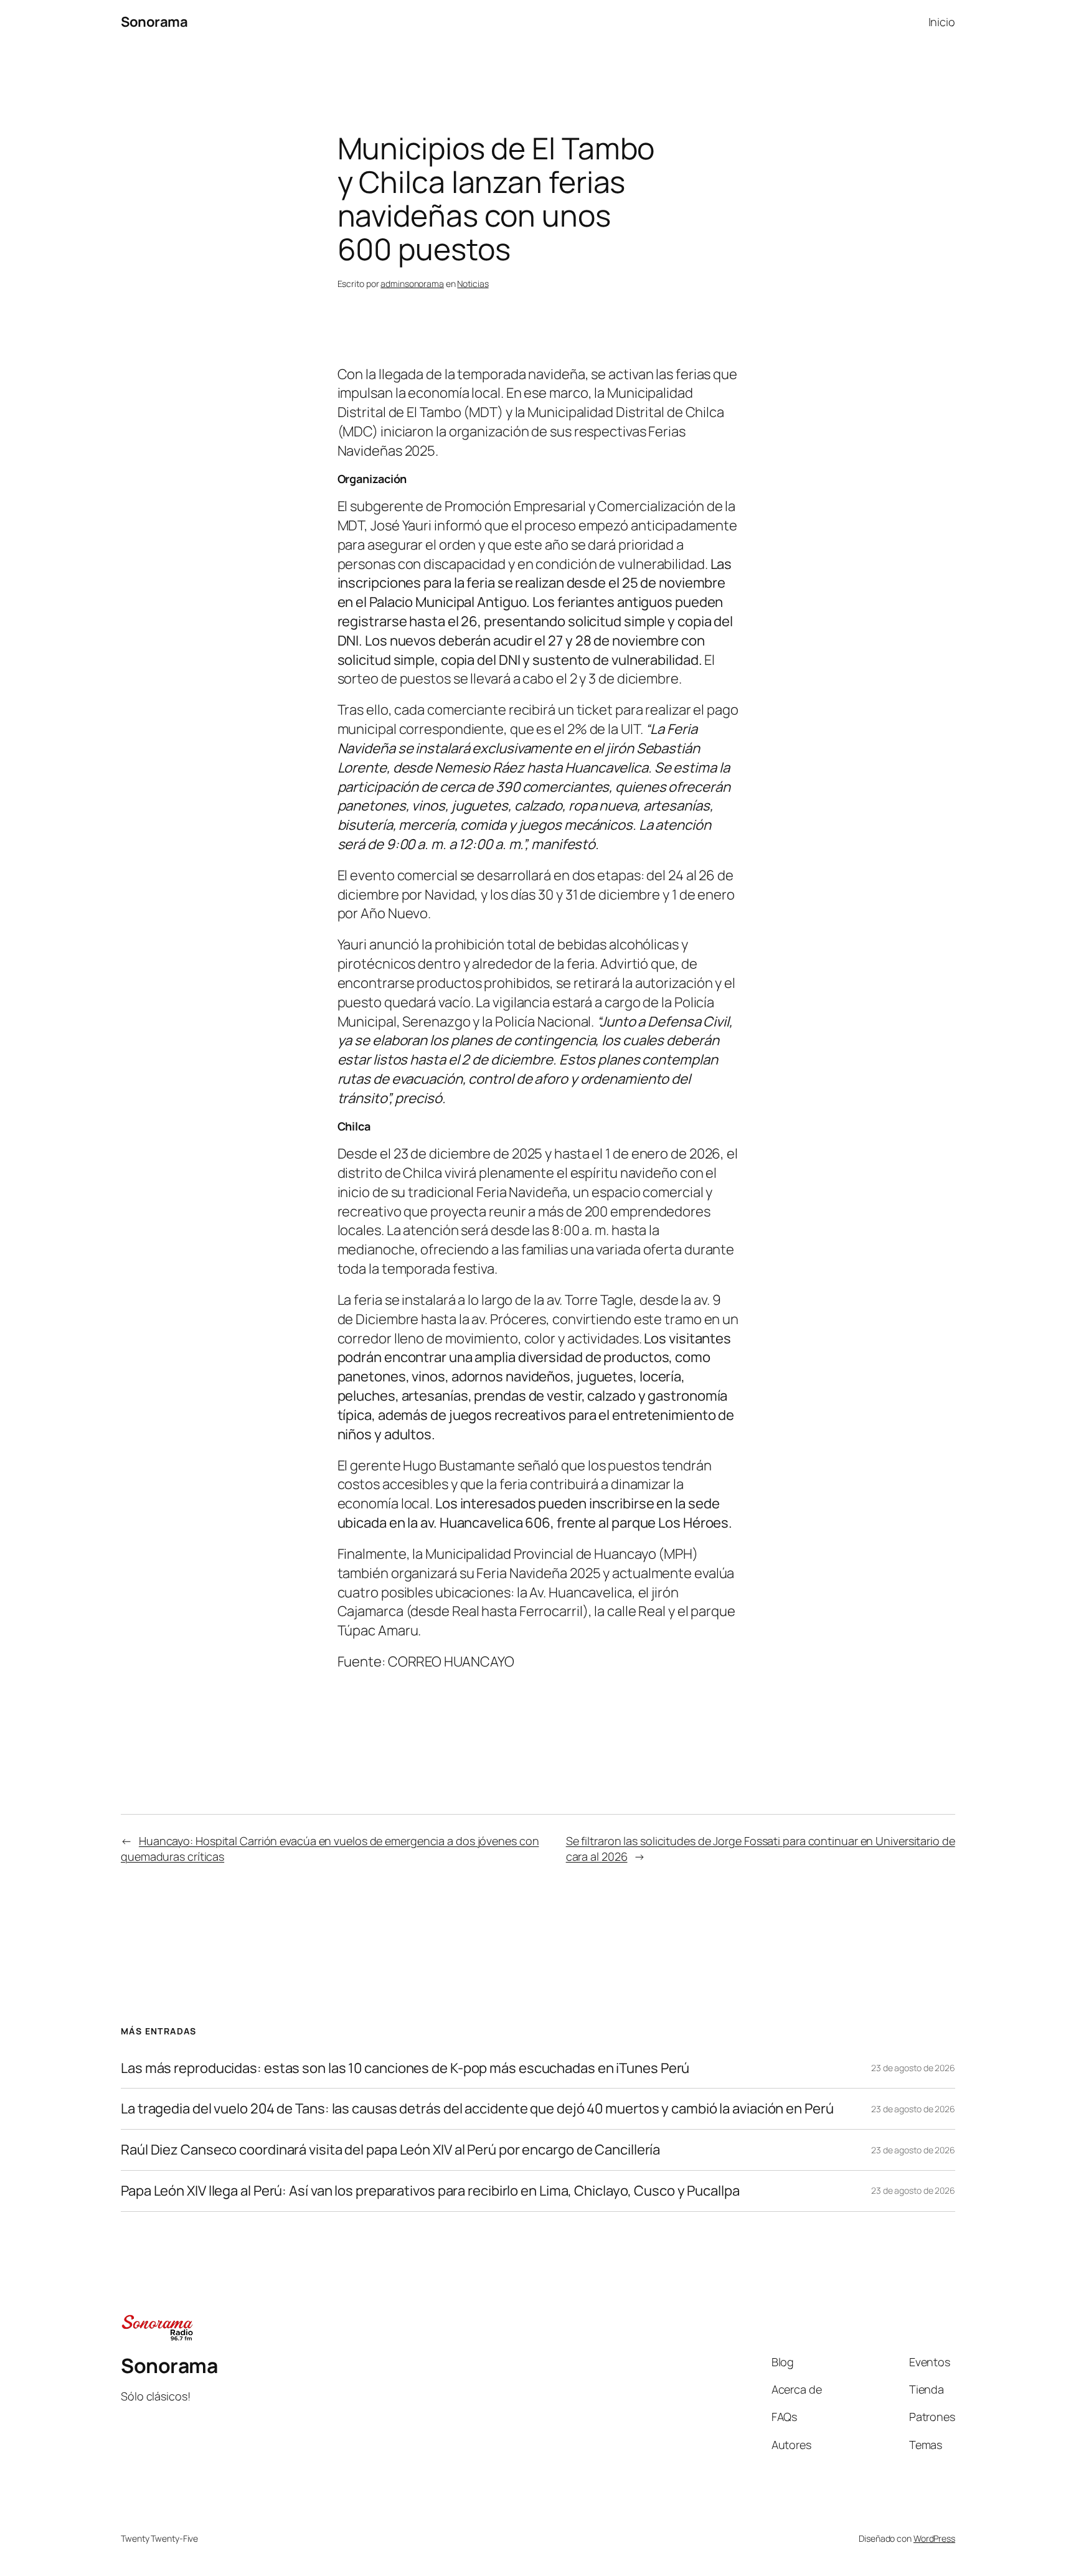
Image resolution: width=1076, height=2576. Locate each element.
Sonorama (154, 22)
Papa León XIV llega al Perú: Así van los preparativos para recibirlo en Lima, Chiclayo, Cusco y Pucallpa (430, 2191)
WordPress (934, 2538)
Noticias (473, 284)
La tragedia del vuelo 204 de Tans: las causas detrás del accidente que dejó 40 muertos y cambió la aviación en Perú (477, 2109)
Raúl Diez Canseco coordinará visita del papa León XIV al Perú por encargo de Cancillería (390, 2150)
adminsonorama (412, 284)
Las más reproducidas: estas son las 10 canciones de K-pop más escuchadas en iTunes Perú (405, 2068)
